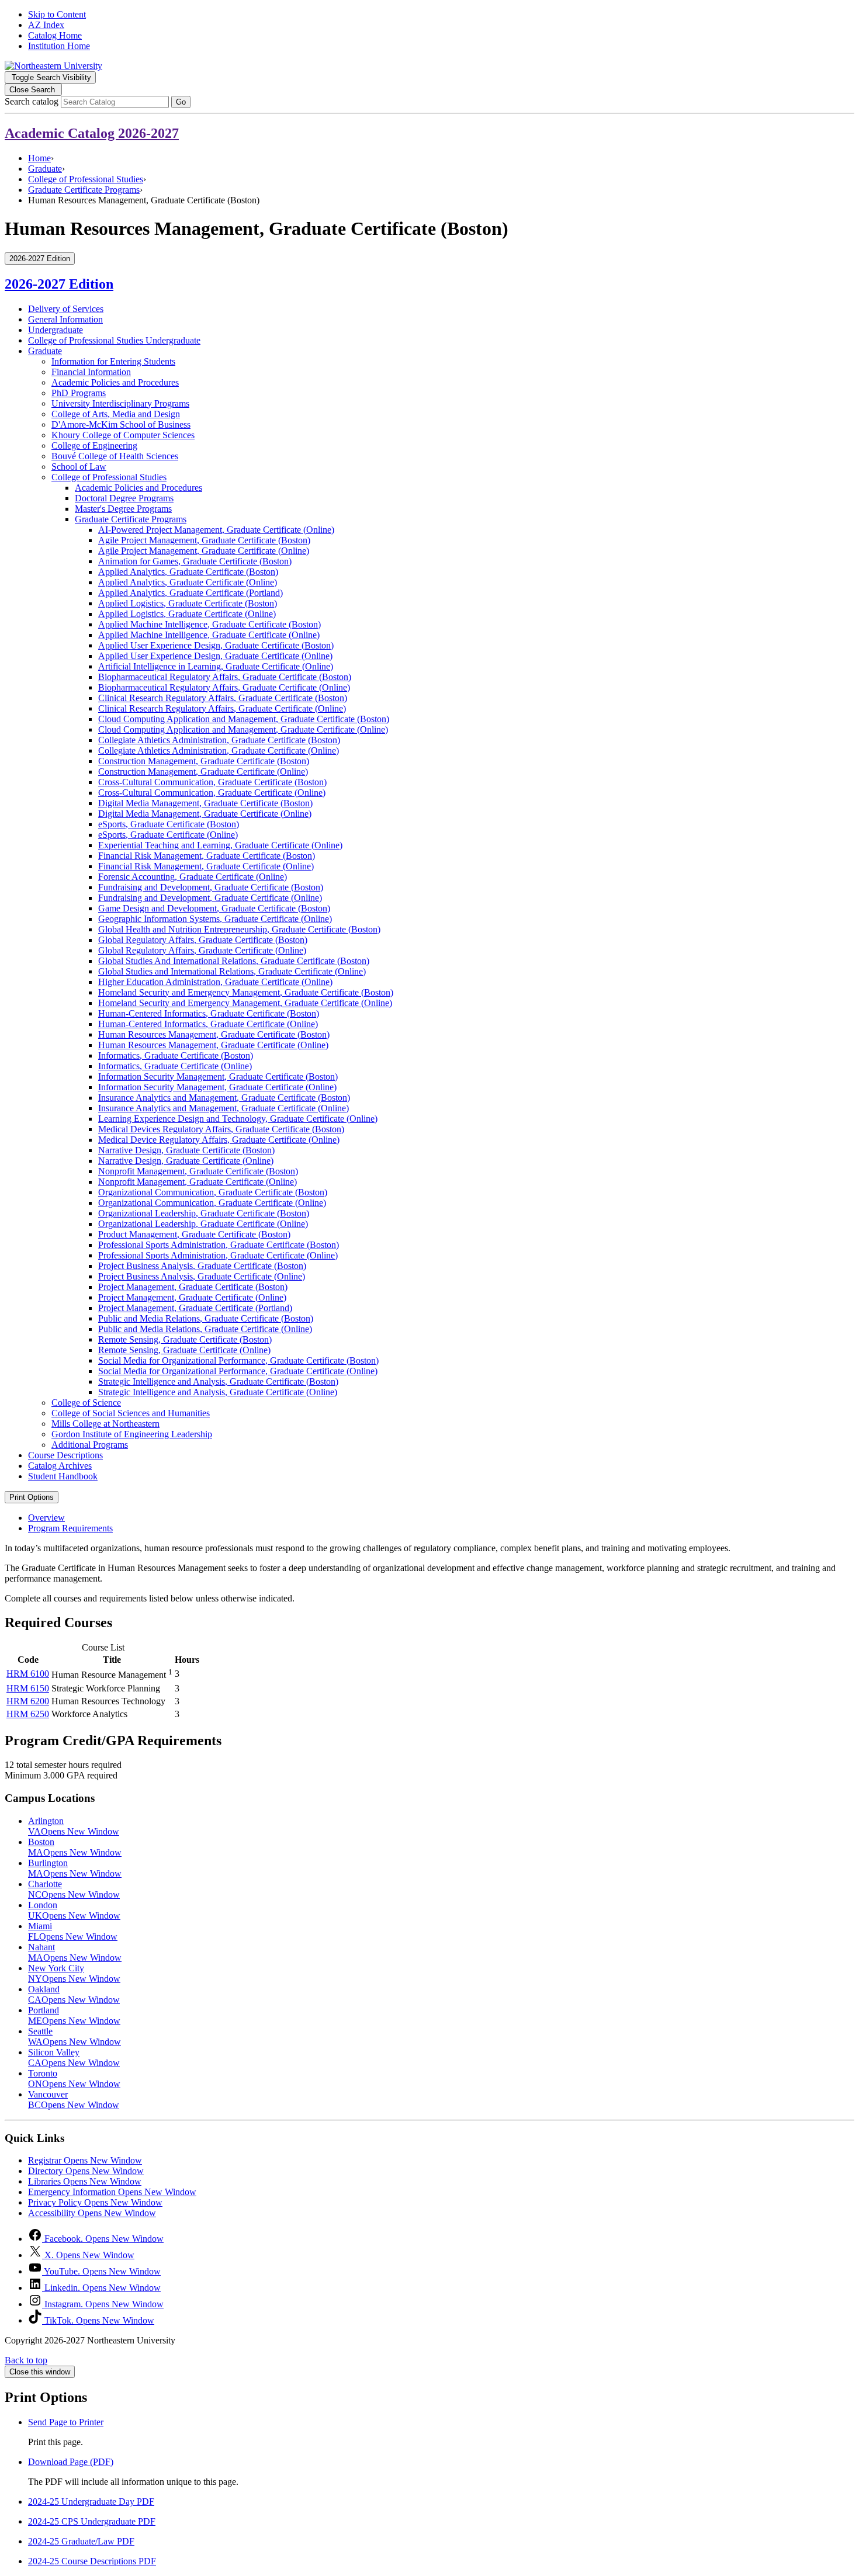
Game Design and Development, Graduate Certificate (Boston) (214, 908)
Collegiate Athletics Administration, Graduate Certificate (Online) (219, 750)
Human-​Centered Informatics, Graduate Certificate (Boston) (209, 1013)
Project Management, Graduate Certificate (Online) (192, 1297)
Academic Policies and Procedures (115, 382)
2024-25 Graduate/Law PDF (81, 2541)
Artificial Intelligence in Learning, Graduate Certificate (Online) (216, 666)
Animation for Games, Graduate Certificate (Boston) (195, 561)
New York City (74, 1973)
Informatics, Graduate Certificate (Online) (175, 1066)
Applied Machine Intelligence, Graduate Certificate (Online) (209, 635)
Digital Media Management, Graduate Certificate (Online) (205, 814)
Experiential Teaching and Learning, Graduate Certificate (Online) (220, 845)
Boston (75, 1847)
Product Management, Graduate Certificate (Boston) (194, 1234)
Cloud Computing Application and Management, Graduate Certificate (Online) (243, 729)
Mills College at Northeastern (105, 1424)
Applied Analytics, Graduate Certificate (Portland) (190, 593)
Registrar (85, 2160)
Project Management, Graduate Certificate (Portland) (195, 1308)
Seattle (75, 2036)
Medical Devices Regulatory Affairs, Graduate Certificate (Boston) (221, 1129)
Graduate (45, 169)
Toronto (74, 2079)
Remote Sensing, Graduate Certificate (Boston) (185, 1339)
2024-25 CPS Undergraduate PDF (92, 2521)
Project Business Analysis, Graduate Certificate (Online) (202, 1276)
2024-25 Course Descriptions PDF (92, 2561)
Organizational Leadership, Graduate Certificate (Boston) (204, 1213)
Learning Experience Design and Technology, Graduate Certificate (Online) (238, 1119)
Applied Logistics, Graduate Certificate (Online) (187, 614)
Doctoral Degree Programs (124, 498)
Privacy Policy (95, 2202)
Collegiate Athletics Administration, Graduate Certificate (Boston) (219, 740)
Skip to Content (57, 14)
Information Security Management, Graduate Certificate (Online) (217, 1087)
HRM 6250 (28, 1714)
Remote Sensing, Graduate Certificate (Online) (184, 1350)
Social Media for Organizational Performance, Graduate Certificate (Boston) (238, 1360)
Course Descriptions (65, 1455)
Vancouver (74, 2100)
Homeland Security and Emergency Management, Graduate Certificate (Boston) (246, 992)
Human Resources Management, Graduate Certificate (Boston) (214, 1034)
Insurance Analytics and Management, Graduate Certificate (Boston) (224, 1098)
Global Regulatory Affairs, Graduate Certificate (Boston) (203, 940)
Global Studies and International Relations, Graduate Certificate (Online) (232, 971)
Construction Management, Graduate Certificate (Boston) (204, 761)
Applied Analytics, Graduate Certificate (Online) (188, 582)
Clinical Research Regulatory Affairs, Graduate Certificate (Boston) (223, 698)
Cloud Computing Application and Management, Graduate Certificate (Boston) (244, 719)
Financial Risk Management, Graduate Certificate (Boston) (207, 856)
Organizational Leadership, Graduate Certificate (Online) (203, 1224)
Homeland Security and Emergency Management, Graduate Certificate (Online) (245, 1003)
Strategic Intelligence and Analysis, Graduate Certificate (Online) (218, 1392)
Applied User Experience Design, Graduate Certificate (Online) (215, 656)
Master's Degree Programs (123, 509)
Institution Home (59, 46)
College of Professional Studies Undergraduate (114, 340)
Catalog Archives (60, 1466)
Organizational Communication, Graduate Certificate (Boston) (213, 1192)
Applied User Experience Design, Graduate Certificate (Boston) (216, 645)
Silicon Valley (74, 2057)
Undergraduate (56, 330)
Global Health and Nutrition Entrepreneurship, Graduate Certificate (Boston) (239, 929)
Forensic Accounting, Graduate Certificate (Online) (193, 877)
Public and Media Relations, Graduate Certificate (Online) (205, 1329)
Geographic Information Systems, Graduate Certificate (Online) (215, 919)
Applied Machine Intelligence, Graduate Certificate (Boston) (209, 624)
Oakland (74, 1994)
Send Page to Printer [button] (66, 2422)
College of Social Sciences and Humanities (131, 1413)
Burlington (75, 1868)
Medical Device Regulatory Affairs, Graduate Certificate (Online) (219, 1140)
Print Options (32, 1497)
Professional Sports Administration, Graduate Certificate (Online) (218, 1255)
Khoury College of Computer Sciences (123, 435)
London (74, 1910)
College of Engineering (94, 445)
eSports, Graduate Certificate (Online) (168, 835)
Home (39, 158)
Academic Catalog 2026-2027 (92, 133)
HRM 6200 (28, 1701)
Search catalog (32, 101)
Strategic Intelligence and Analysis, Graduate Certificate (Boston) (218, 1381)
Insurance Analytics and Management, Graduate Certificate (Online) (224, 1108)
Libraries (85, 2181)
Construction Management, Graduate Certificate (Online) (203, 772)
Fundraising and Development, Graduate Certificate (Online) (210, 898)
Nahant (75, 1952)
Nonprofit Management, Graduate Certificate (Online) (198, 1182)
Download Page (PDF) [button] (71, 2462)
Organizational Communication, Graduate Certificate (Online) (212, 1203)
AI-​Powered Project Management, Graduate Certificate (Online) (216, 530)
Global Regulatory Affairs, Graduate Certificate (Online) (202, 950)
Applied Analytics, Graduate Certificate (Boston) (188, 572)
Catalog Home (55, 35)
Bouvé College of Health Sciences (115, 456)
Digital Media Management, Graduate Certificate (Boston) (205, 803)
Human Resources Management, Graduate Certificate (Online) (213, 1045)
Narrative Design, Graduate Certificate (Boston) (186, 1150)
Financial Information (91, 372)
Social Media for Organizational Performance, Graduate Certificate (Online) (238, 1371)
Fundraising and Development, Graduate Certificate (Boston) (211, 887)
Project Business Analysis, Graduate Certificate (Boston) (202, 1266)
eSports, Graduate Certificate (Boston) (169, 824)
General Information (65, 319)
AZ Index (46, 25)
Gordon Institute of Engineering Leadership (132, 1434)
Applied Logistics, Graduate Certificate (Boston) (188, 603)
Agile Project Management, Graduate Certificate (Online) (204, 551)
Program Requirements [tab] (70, 1528)
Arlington (74, 1826)
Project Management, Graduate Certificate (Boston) (193, 1287)
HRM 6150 (28, 1688)
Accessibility (92, 2213)
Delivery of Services (66, 309)
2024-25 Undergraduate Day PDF (91, 2502)
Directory (86, 2171)
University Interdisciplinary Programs (120, 403)
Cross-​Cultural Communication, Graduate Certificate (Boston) (212, 782)
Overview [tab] (46, 1518)
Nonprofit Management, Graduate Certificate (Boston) (198, 1171)
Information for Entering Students (113, 361)
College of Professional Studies (86, 179)
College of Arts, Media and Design (116, 414)
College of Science (86, 1403)
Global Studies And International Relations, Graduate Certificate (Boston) (234, 961)
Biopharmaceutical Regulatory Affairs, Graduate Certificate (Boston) (225, 677)
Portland (74, 2015)
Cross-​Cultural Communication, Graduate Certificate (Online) (212, 793)
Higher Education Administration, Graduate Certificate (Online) (215, 982)
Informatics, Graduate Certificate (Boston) (176, 1055)
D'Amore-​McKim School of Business (121, 424)
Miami (73, 1931)
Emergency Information (112, 2192)
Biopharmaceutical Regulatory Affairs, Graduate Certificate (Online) (224, 687)
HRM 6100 (28, 1674)
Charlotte (74, 1889)
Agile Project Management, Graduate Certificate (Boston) (204, 540)
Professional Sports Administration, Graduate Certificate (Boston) (219, 1245)
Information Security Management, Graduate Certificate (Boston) (218, 1076)
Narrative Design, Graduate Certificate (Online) (186, 1161)
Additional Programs (90, 1445)
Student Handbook (63, 1476)
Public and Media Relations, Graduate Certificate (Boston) (206, 1318)
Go (181, 102)
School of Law (79, 467)
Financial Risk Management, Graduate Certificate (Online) (206, 866)
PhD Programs (79, 393)
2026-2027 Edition (59, 284)
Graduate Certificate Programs (84, 190)
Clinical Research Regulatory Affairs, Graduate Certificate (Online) (222, 708)
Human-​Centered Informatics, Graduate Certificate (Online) (208, 1024)
